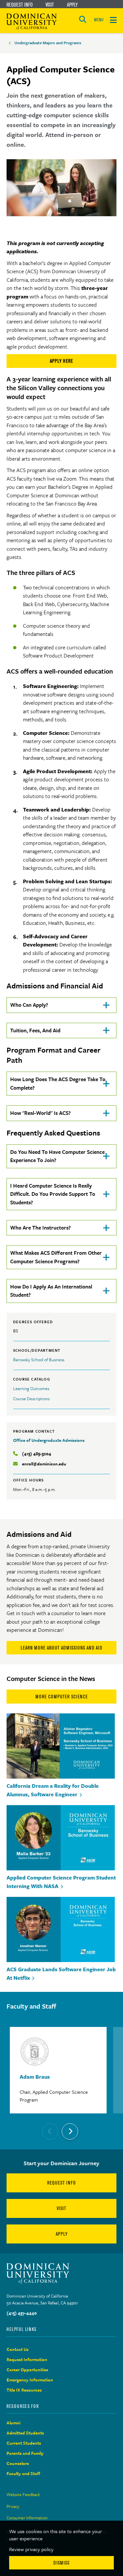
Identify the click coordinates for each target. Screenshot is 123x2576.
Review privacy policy (31, 2549)
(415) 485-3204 (37, 1454)
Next (70, 2131)
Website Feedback (23, 2494)
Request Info (20, 5)
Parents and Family (25, 2453)
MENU (99, 20)
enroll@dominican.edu (44, 1464)
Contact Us (18, 2349)
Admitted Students (25, 2433)
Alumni (13, 2423)
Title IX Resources (24, 2390)
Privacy (13, 2506)
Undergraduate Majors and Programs (48, 43)
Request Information (27, 2359)
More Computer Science (62, 1697)
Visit (50, 5)
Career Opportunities (27, 2370)
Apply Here (61, 361)
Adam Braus (35, 2077)
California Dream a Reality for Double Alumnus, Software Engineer (53, 1790)
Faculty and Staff (23, 2473)
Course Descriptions (31, 1399)
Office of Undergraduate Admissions (49, 1440)
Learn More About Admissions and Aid (61, 1648)
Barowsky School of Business (39, 1360)
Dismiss (61, 2563)
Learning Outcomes (31, 1388)
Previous (50, 2131)
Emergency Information (30, 2380)
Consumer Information (27, 2518)
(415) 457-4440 (22, 2313)
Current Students (24, 2443)
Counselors (18, 2463)
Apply (72, 5)
